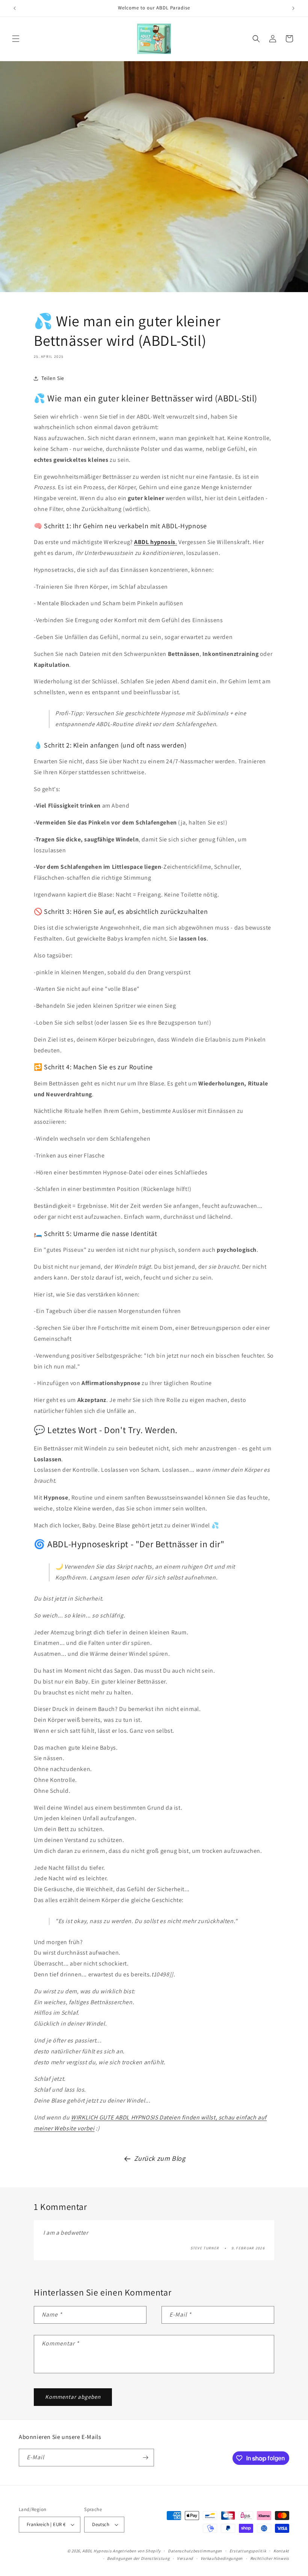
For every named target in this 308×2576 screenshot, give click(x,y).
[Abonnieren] (145, 2458)
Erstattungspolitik (248, 2551)
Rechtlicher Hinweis (270, 2558)
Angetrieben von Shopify (137, 2551)
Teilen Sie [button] (53, 378)
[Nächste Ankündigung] (293, 8)
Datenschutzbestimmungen (195, 2551)
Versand (185, 2558)
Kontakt (281, 2551)
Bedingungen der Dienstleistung (138, 2558)
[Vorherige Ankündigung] (15, 8)
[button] (16, 39)
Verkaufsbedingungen (222, 2558)
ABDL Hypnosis (97, 2551)
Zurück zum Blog (160, 2158)
